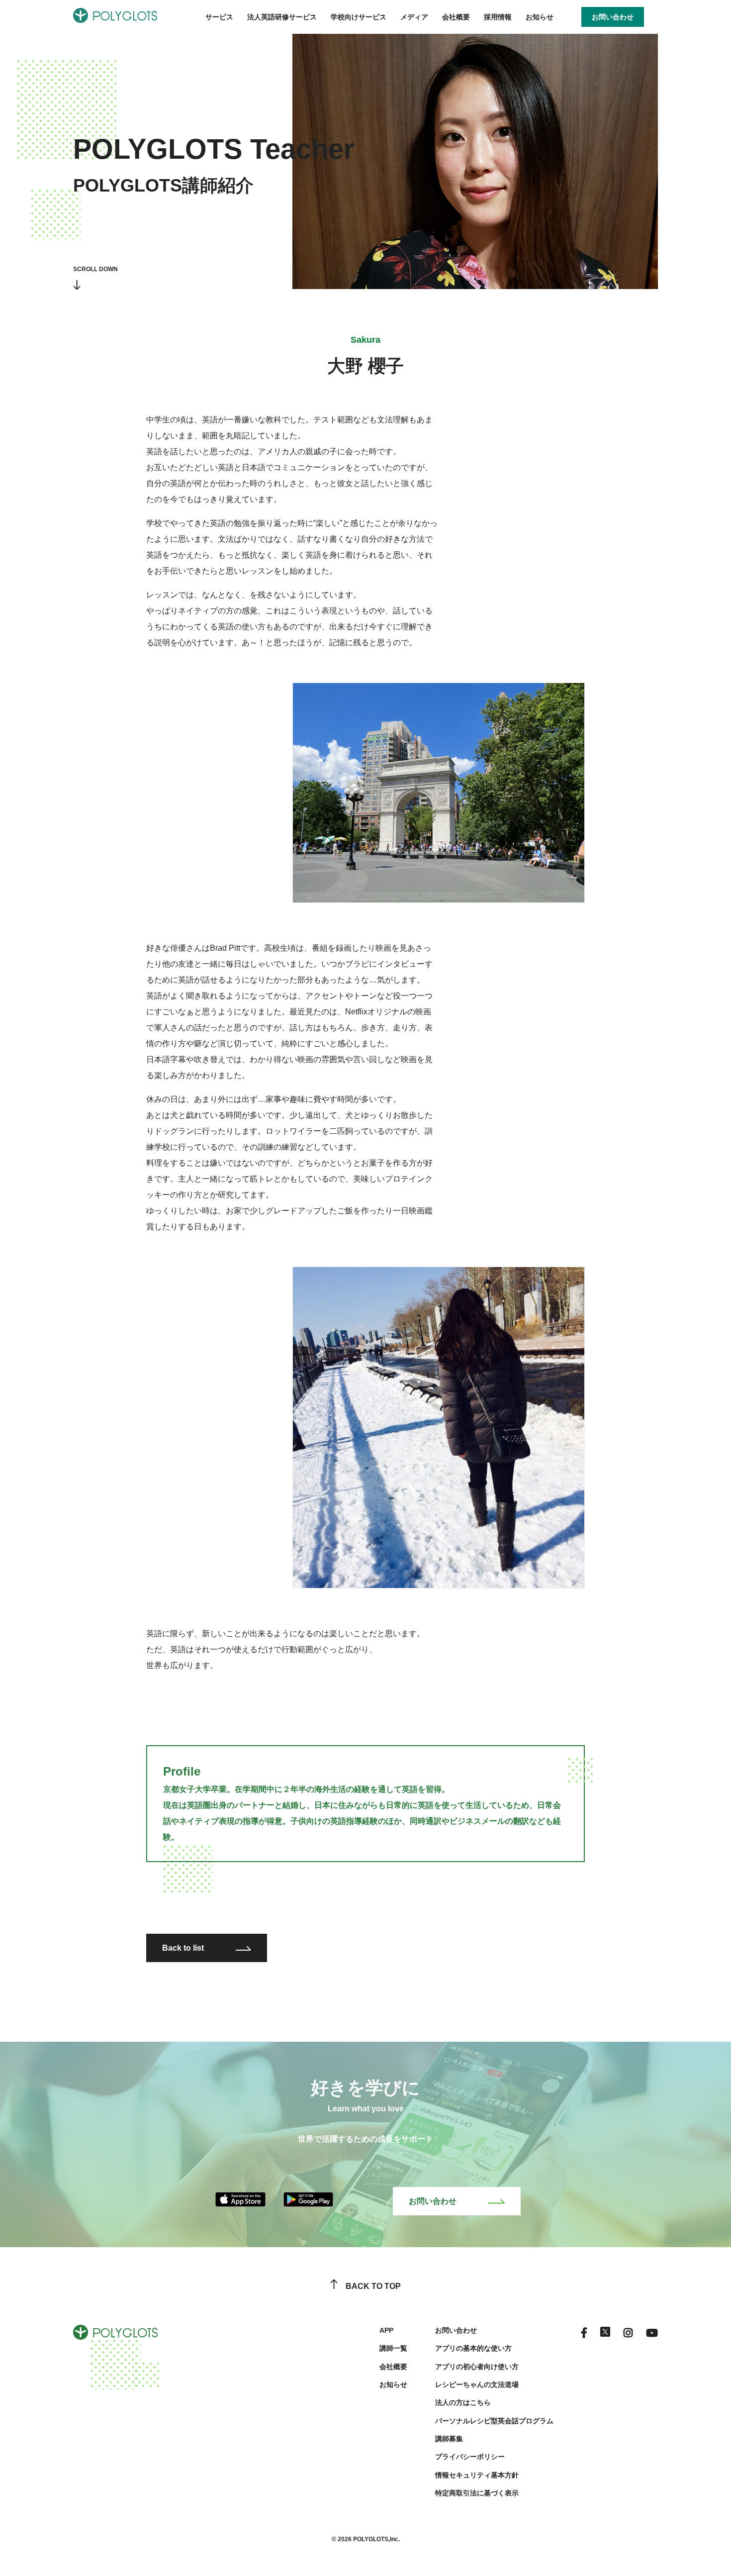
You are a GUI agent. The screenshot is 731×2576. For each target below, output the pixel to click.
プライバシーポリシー (470, 2457)
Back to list (183, 1948)
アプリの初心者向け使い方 (477, 2367)
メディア (414, 17)
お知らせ (540, 17)
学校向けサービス (359, 17)
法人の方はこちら (463, 2402)
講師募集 (449, 2439)
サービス (219, 17)
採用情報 (498, 17)
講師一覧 (393, 2348)
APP (386, 2330)
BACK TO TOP (373, 2286)
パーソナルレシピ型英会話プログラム (494, 2421)
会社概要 (456, 17)
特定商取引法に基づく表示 (477, 2493)
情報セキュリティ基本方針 (477, 2475)
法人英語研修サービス (282, 17)
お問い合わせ (433, 2201)
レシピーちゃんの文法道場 (477, 2384)
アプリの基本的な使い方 (473, 2348)
